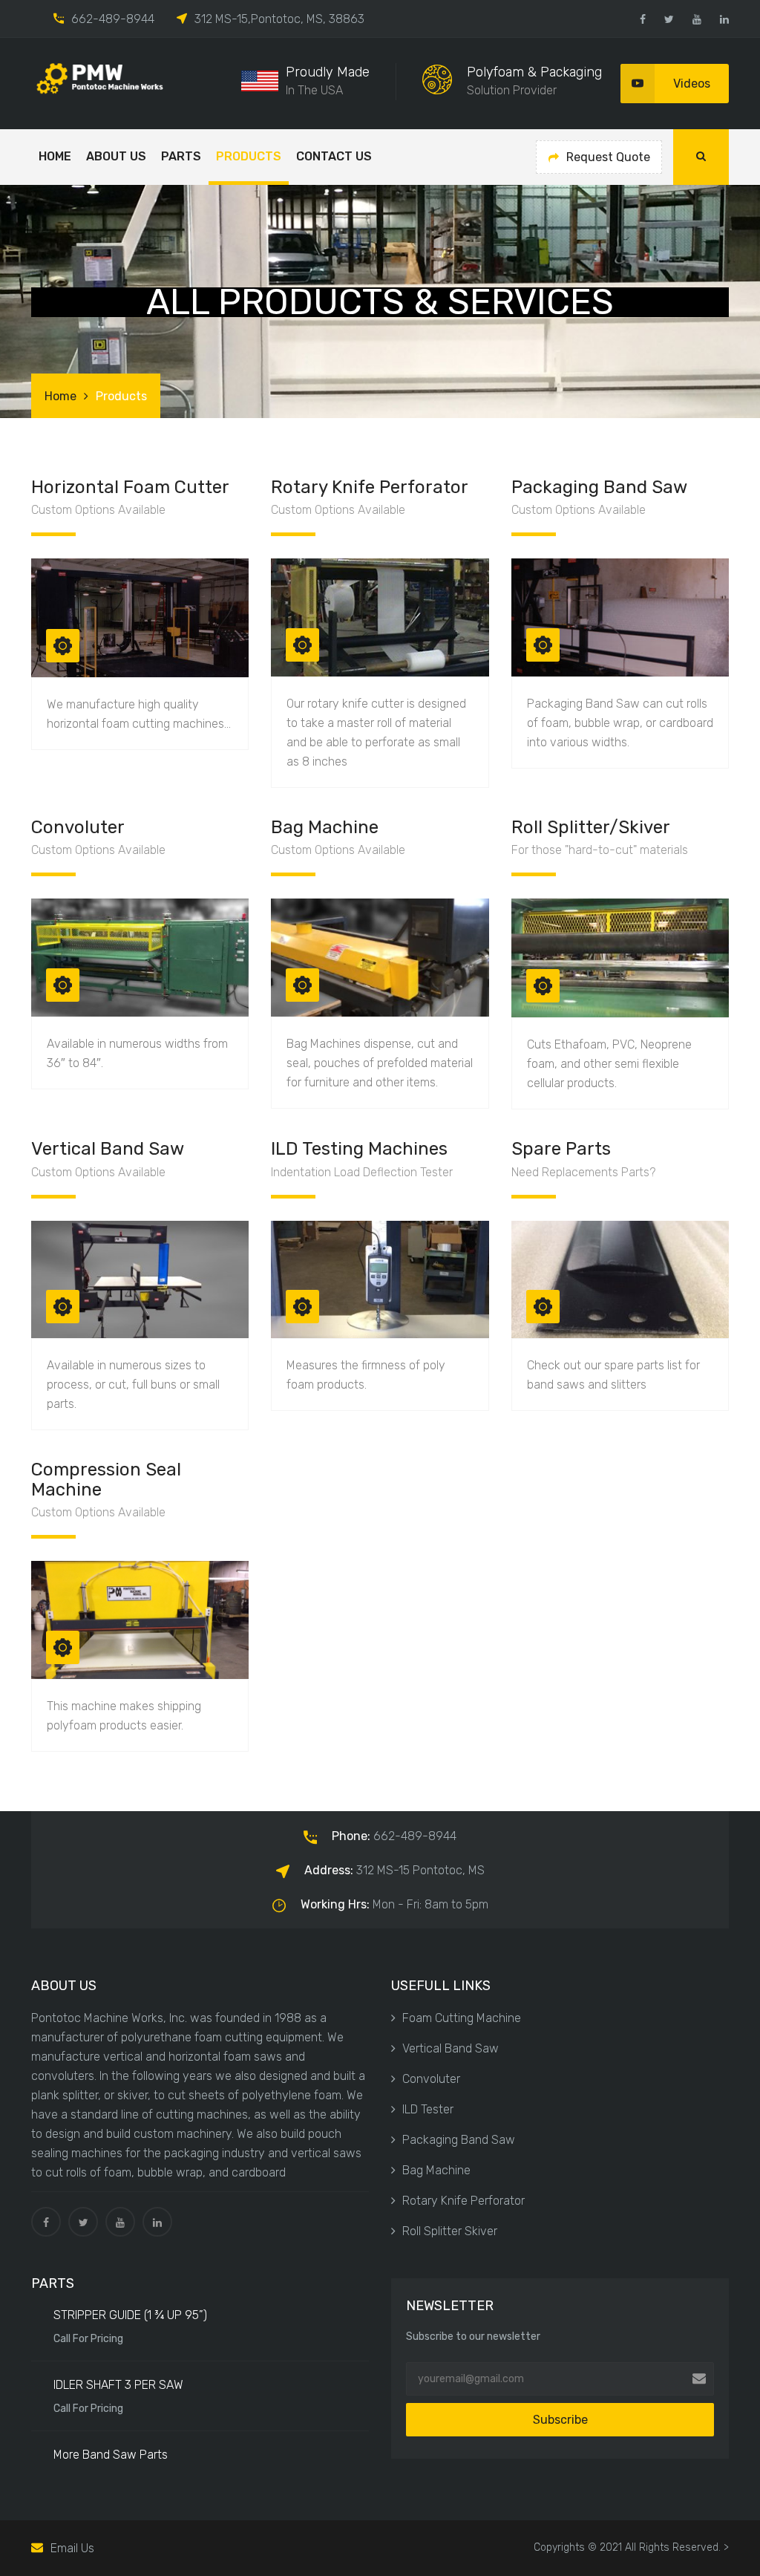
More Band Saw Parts (111, 2455)
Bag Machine (436, 2170)
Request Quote (608, 157)
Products (249, 156)
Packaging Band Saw (459, 2140)
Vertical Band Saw (451, 2048)
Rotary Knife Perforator (463, 2201)
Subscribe (560, 2420)
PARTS (181, 156)
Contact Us (334, 156)
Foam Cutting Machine (462, 2018)
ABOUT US (116, 156)
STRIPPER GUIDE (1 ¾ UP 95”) (130, 2315)
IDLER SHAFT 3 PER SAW (118, 2385)
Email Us (72, 2548)
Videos (692, 84)
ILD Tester (428, 2109)
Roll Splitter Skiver (450, 2231)
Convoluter (431, 2079)
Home (55, 156)
